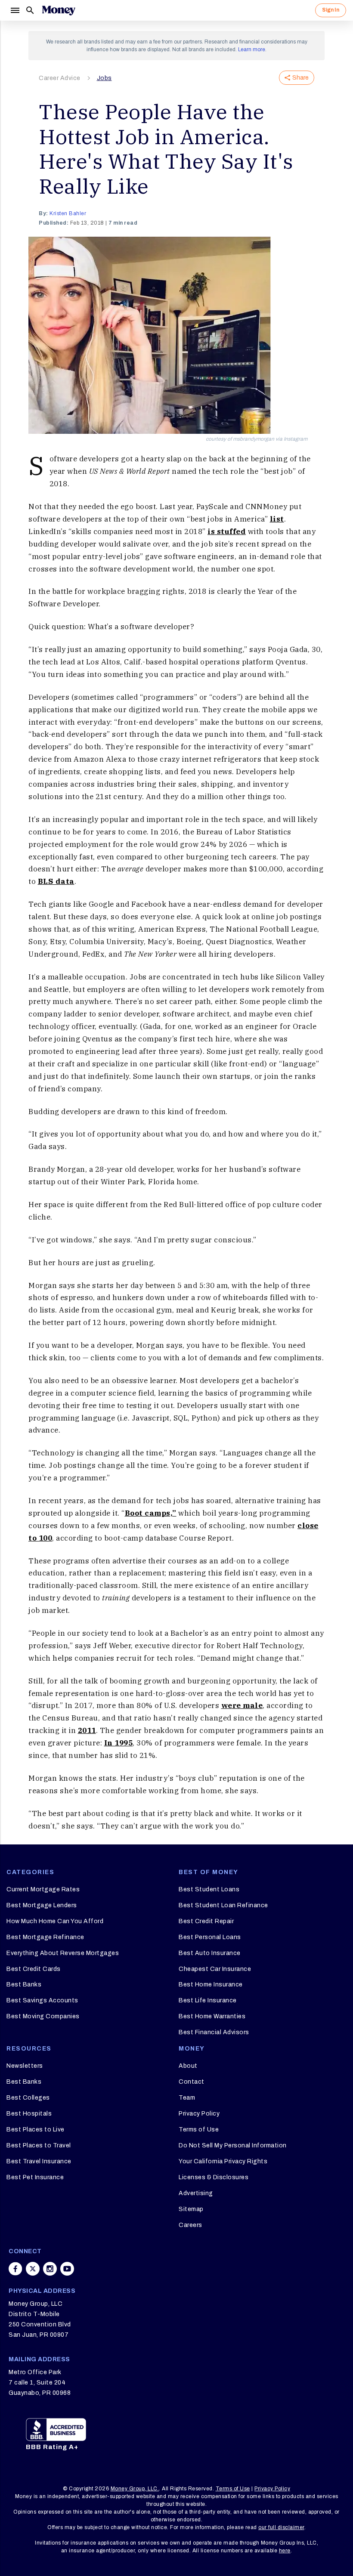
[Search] (30, 10)
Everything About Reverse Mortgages (63, 1953)
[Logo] (59, 10)
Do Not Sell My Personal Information (233, 2145)
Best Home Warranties (212, 2016)
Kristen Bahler (68, 213)
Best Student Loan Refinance (223, 1905)
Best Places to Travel (39, 2145)
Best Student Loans (209, 1889)
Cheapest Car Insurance (215, 1969)
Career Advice (60, 78)
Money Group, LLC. (135, 2489)
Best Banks (24, 1985)
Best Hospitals (29, 2114)
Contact (192, 2082)
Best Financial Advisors (214, 2032)
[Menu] (15, 10)
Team (187, 2098)
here (285, 2551)
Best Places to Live (36, 2130)
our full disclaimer (281, 2527)
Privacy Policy (199, 2114)
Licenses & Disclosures (214, 2177)
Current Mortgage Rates (43, 1889)
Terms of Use (199, 2130)
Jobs (104, 78)
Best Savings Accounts (42, 2000)
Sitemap (191, 2209)
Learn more (252, 49)
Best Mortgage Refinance (45, 1937)
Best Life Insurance (208, 2000)
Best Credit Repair (206, 1921)
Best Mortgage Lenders (42, 1905)
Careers (190, 2225)
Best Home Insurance (211, 1985)
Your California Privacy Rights (223, 2161)
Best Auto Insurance (210, 1953)
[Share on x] (33, 2269)
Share (300, 78)
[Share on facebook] (15, 2269)
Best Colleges (28, 2098)
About (188, 2066)
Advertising (196, 2193)
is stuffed (227, 531)
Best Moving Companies (43, 2016)
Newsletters (25, 2066)
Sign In (331, 10)
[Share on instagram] (50, 2269)
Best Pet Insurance (35, 2177)
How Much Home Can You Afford (55, 1921)
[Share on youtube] (67, 2269)
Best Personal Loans (210, 1937)
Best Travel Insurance (39, 2161)
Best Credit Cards (34, 1969)
